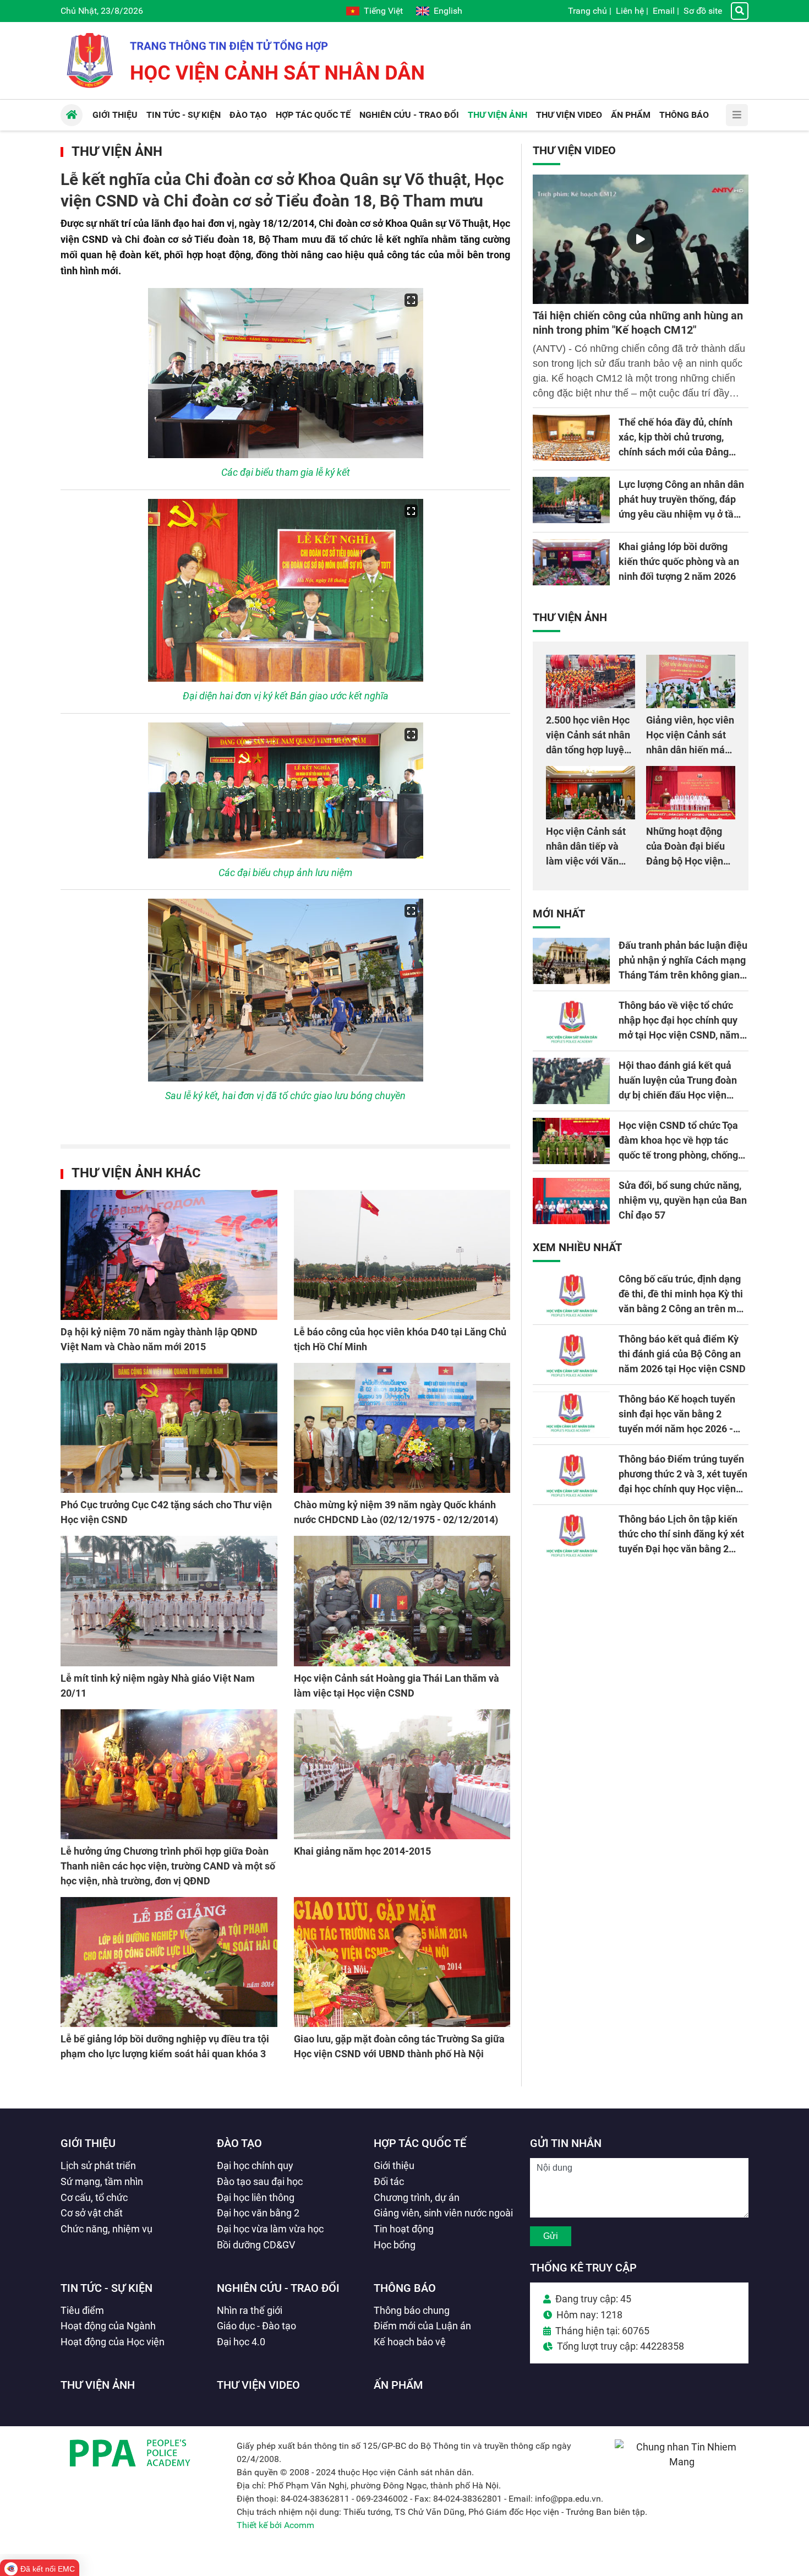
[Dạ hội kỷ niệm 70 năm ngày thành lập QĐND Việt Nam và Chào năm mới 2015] (169, 1255)
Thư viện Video (574, 150)
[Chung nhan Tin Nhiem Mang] (682, 2462)
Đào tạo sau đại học (260, 2181)
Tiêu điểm (82, 2310)
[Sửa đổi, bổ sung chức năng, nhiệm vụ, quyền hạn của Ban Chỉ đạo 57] (571, 1201)
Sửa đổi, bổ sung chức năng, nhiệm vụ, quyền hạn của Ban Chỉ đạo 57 (683, 1200)
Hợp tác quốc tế (420, 2143)
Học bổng (395, 2245)
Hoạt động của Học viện (113, 2342)
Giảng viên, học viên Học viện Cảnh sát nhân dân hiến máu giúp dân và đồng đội (690, 750)
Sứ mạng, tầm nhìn (102, 2181)
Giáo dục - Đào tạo (256, 2326)
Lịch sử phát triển (98, 2165)
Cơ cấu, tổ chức (94, 2197)
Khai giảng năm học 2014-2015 (362, 1851)
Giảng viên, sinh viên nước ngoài (443, 2213)
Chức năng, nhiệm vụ (106, 2229)
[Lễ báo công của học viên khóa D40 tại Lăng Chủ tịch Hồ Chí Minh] (402, 1255)
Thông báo (405, 2288)
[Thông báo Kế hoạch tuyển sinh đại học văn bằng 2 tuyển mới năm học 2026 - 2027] (571, 1415)
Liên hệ (630, 11)
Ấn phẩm (398, 2385)
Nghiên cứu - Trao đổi (278, 2288)
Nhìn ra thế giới (250, 2310)
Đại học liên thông (256, 2197)
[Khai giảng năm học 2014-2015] (402, 1774)
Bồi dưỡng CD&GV (256, 2245)
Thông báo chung (412, 2310)
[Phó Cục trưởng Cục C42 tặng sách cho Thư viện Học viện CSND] (169, 1428)
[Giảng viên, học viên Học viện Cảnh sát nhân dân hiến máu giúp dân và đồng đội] (691, 681)
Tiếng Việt (383, 11)
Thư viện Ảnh (117, 151)
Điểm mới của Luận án (422, 2326)
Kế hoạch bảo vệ (410, 2342)
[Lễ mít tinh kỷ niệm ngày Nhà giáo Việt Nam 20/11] (169, 1601)
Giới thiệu (88, 2143)
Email (664, 11)
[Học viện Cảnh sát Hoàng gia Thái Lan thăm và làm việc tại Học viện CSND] (402, 1601)
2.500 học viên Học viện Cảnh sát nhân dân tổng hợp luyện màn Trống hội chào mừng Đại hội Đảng (589, 750)
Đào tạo (239, 2143)
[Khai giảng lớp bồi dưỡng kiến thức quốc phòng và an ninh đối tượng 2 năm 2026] (571, 562)
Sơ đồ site (703, 11)
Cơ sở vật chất (92, 2213)
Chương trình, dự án (417, 2197)
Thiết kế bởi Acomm (275, 2525)
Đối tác (389, 2181)
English (448, 11)
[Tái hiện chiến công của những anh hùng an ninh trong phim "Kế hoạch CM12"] (641, 239)
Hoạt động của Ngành (108, 2326)
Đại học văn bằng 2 (258, 2213)
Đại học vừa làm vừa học (270, 2229)
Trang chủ (587, 11)
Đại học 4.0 (241, 2342)
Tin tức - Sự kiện (106, 2288)
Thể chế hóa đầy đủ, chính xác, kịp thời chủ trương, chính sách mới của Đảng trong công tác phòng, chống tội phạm (681, 452)
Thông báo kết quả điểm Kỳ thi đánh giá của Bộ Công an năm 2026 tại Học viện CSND (682, 1354)
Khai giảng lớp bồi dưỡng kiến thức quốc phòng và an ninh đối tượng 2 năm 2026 (679, 561)
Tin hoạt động (404, 2229)
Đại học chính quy (255, 2165)
